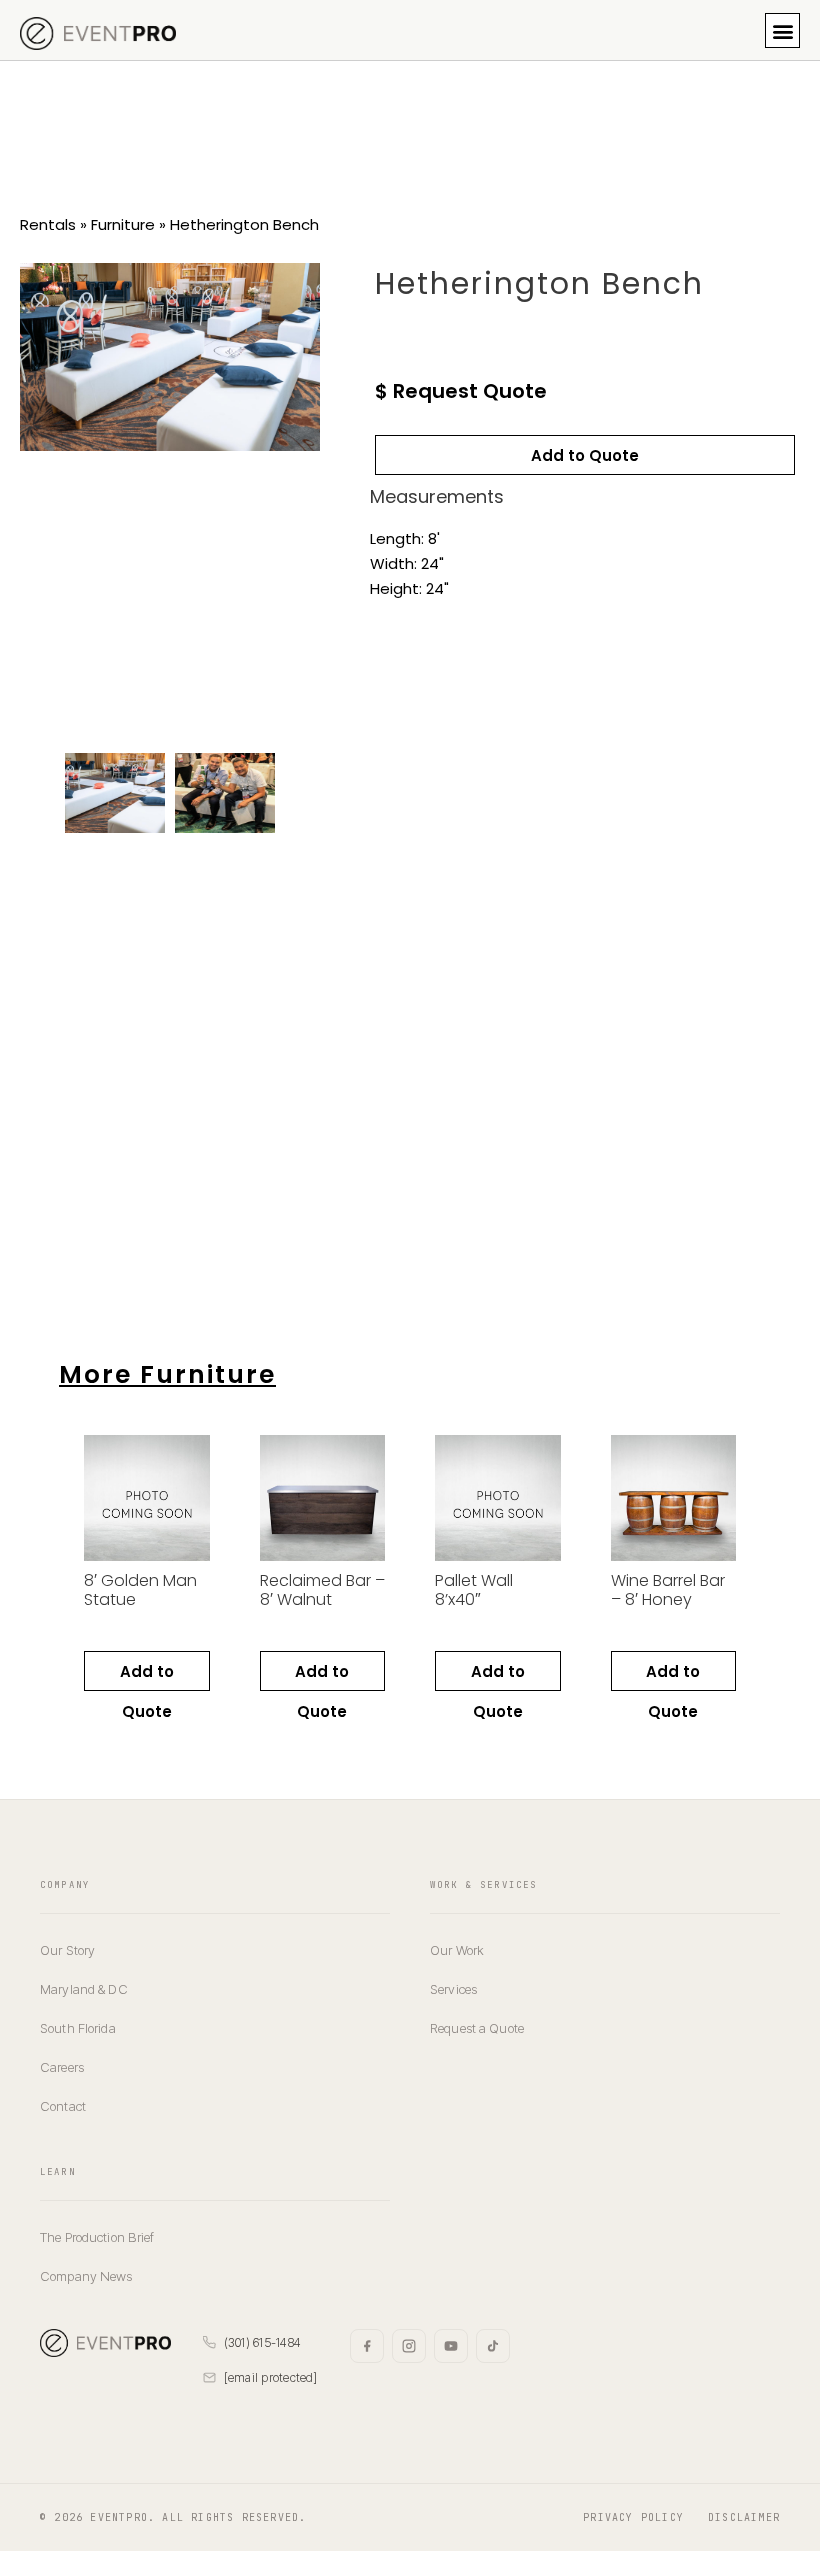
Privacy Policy (633, 2517)
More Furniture (167, 1374)
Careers (62, 2067)
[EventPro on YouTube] (451, 2346)
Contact (63, 2106)
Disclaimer (744, 2517)
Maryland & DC (84, 1989)
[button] (782, 30)
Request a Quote (477, 2028)
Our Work (457, 1950)
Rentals (48, 224)
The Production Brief (97, 2237)
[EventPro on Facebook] (367, 2346)
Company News (86, 2276)
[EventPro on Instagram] (409, 2346)
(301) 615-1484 (262, 2342)
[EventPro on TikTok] (493, 2346)
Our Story (67, 1950)
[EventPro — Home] (105, 2343)
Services (453, 1989)
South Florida (78, 2028)
